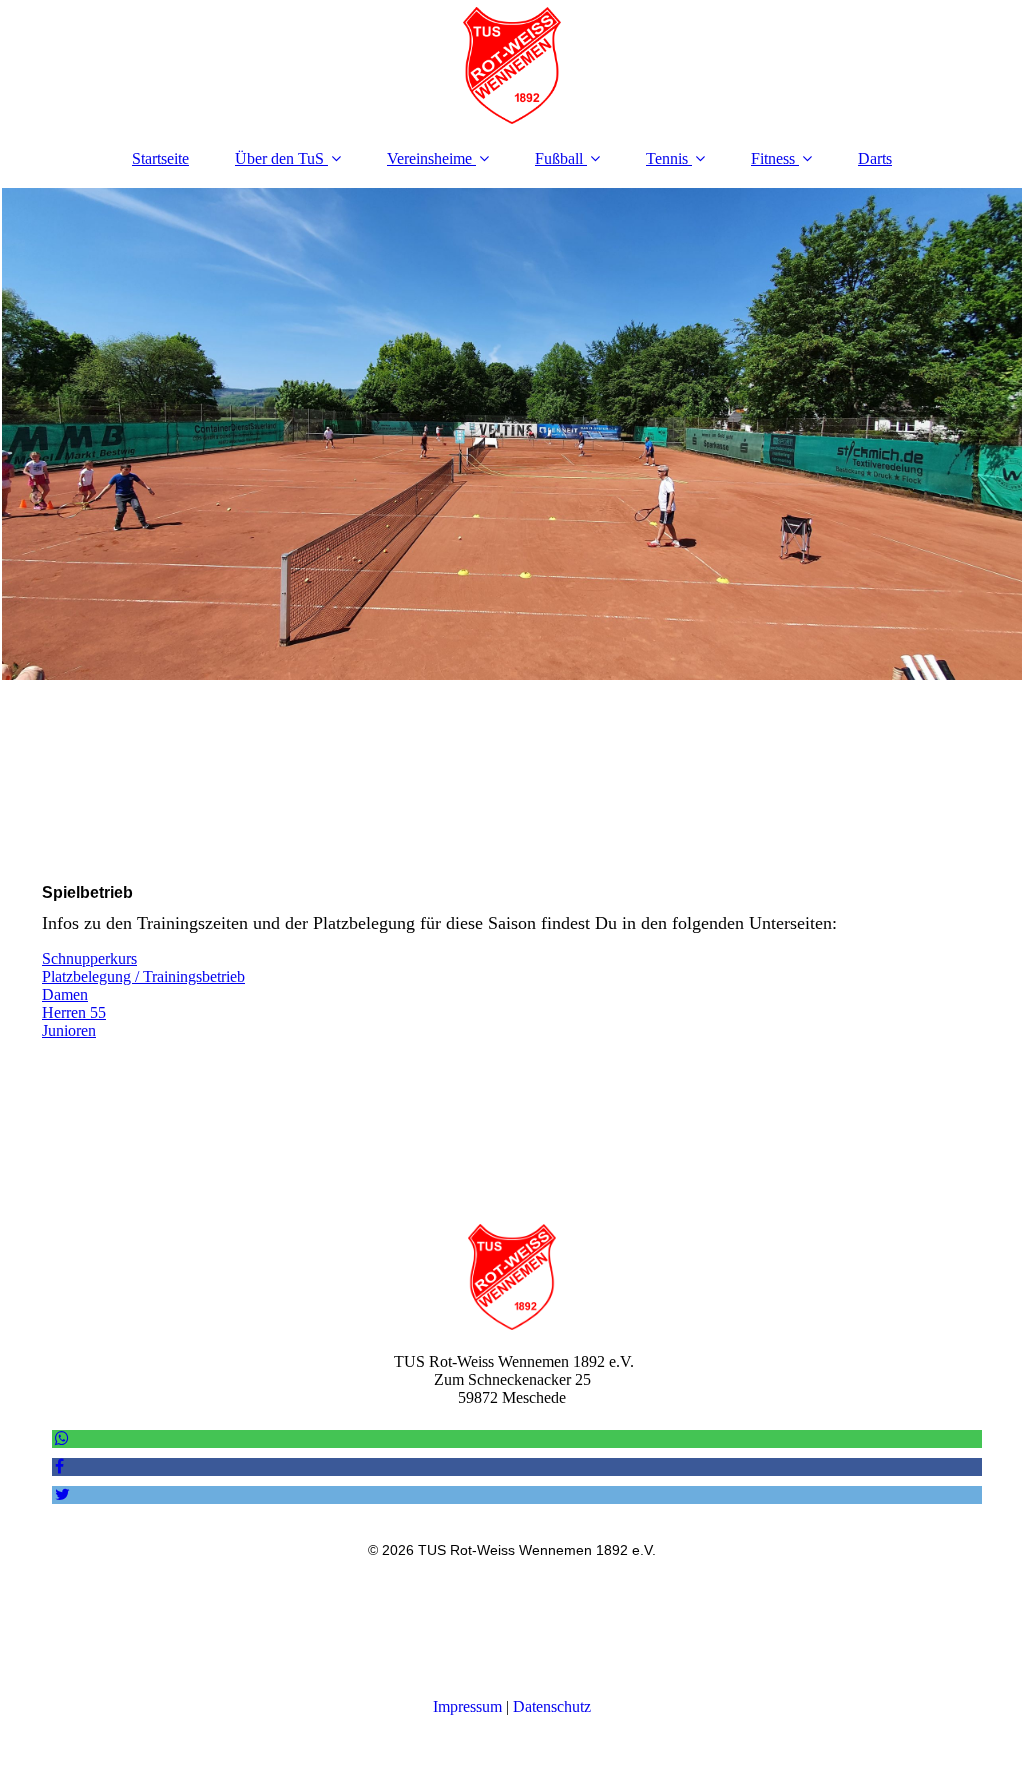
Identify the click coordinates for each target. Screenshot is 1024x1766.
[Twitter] (61, 1494)
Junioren (69, 1030)
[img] (512, 65)
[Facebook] (58, 1466)
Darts (875, 158)
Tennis (667, 158)
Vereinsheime (429, 158)
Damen (65, 994)
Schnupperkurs (89, 958)
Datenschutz (552, 1706)
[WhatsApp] (60, 1438)
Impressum (467, 1706)
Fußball (559, 158)
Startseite (160, 158)
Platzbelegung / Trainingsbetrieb (143, 976)
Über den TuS (279, 158)
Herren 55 (74, 1012)
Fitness (773, 158)
